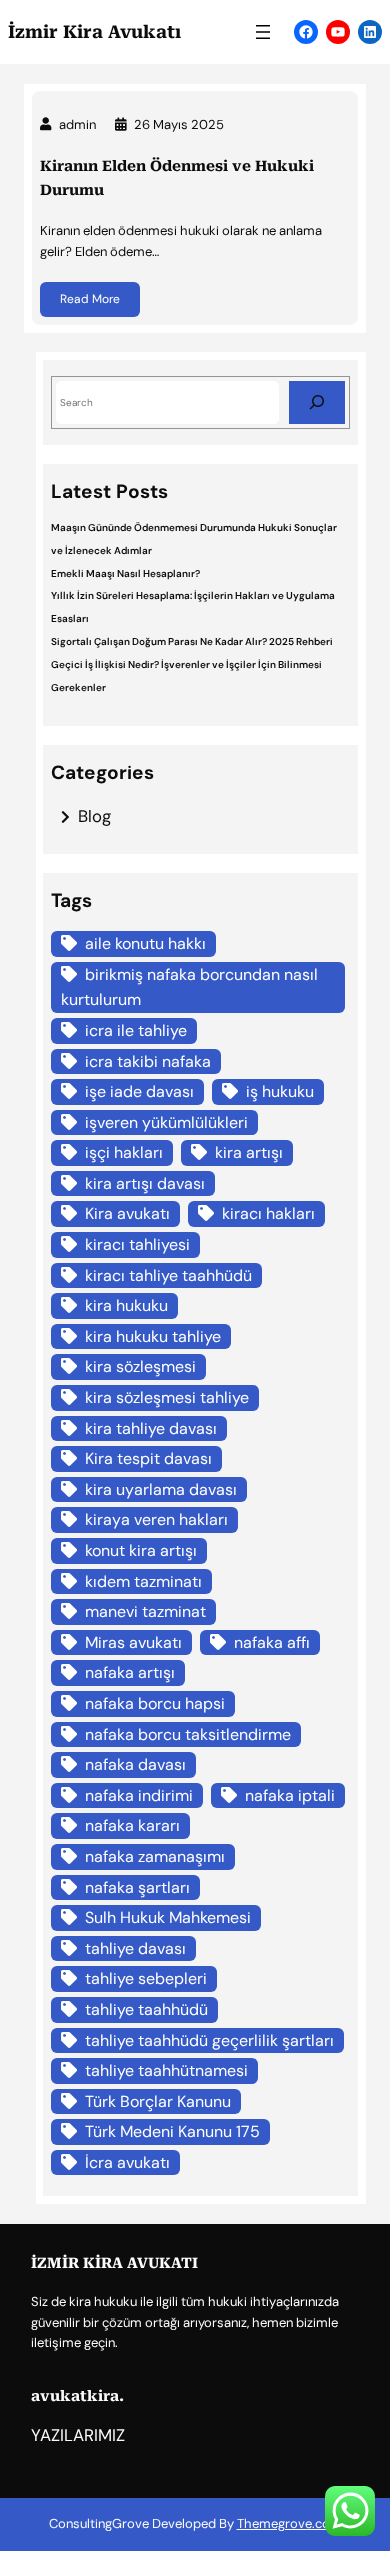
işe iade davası (139, 1091)
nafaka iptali (290, 1795)
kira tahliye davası (151, 1428)
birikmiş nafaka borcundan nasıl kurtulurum (189, 987)
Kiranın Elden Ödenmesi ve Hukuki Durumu (177, 177)
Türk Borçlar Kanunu (158, 2101)
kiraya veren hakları (156, 1519)
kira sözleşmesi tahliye (167, 1397)
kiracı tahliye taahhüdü (168, 1275)
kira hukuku (126, 1305)
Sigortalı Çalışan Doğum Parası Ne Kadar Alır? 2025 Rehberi (192, 641)
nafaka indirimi (139, 1795)
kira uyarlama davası (161, 1489)
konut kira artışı (141, 1550)
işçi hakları (124, 1152)
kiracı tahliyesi (137, 1244)
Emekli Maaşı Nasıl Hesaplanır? (125, 573)
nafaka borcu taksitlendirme (188, 1734)
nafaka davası (135, 1764)
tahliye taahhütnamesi (166, 2070)
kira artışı (249, 1152)
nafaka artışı (130, 1672)
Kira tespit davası (148, 1458)
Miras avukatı (133, 1642)
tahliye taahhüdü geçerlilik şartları (209, 2040)
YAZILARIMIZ (78, 2435)
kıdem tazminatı (143, 1581)
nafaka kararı (132, 1825)
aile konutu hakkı (145, 943)
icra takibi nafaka (148, 1061)
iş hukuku (280, 1091)
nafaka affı (272, 1642)
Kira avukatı (127, 1213)
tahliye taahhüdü (146, 2009)
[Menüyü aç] (263, 32)
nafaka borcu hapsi (155, 1703)
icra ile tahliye (136, 1030)
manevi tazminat (145, 1611)
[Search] (317, 402)
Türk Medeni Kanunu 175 (172, 2131)
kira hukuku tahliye (153, 1336)
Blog (94, 816)
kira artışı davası (145, 1183)
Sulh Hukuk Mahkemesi (168, 1917)
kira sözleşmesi (140, 1366)
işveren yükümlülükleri (166, 1122)
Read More (90, 299)
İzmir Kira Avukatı (94, 32)
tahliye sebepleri (146, 1978)
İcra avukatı (127, 2162)
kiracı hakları (268, 1213)
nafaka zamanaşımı (155, 1856)
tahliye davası (135, 1948)
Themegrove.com (289, 2523)
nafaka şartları (137, 1887)
